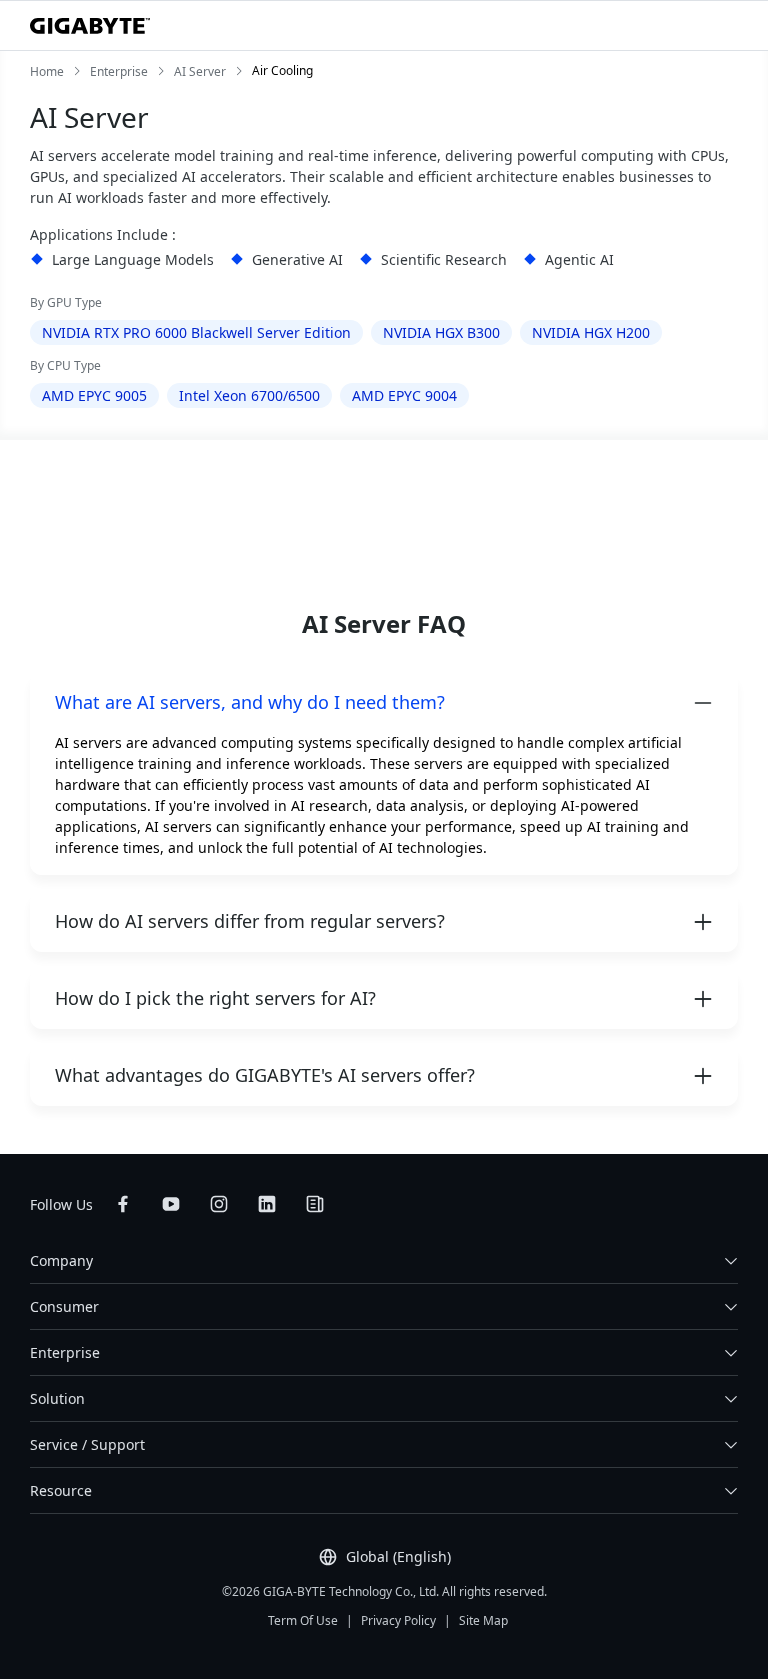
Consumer (64, 1306)
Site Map (483, 1620)
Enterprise (65, 1352)
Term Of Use (303, 1620)
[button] (384, 702)
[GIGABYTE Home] (90, 26)
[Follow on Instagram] (219, 1204)
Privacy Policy (398, 1620)
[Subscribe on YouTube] (171, 1204)
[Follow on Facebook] (123, 1204)
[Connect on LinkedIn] (267, 1204)
